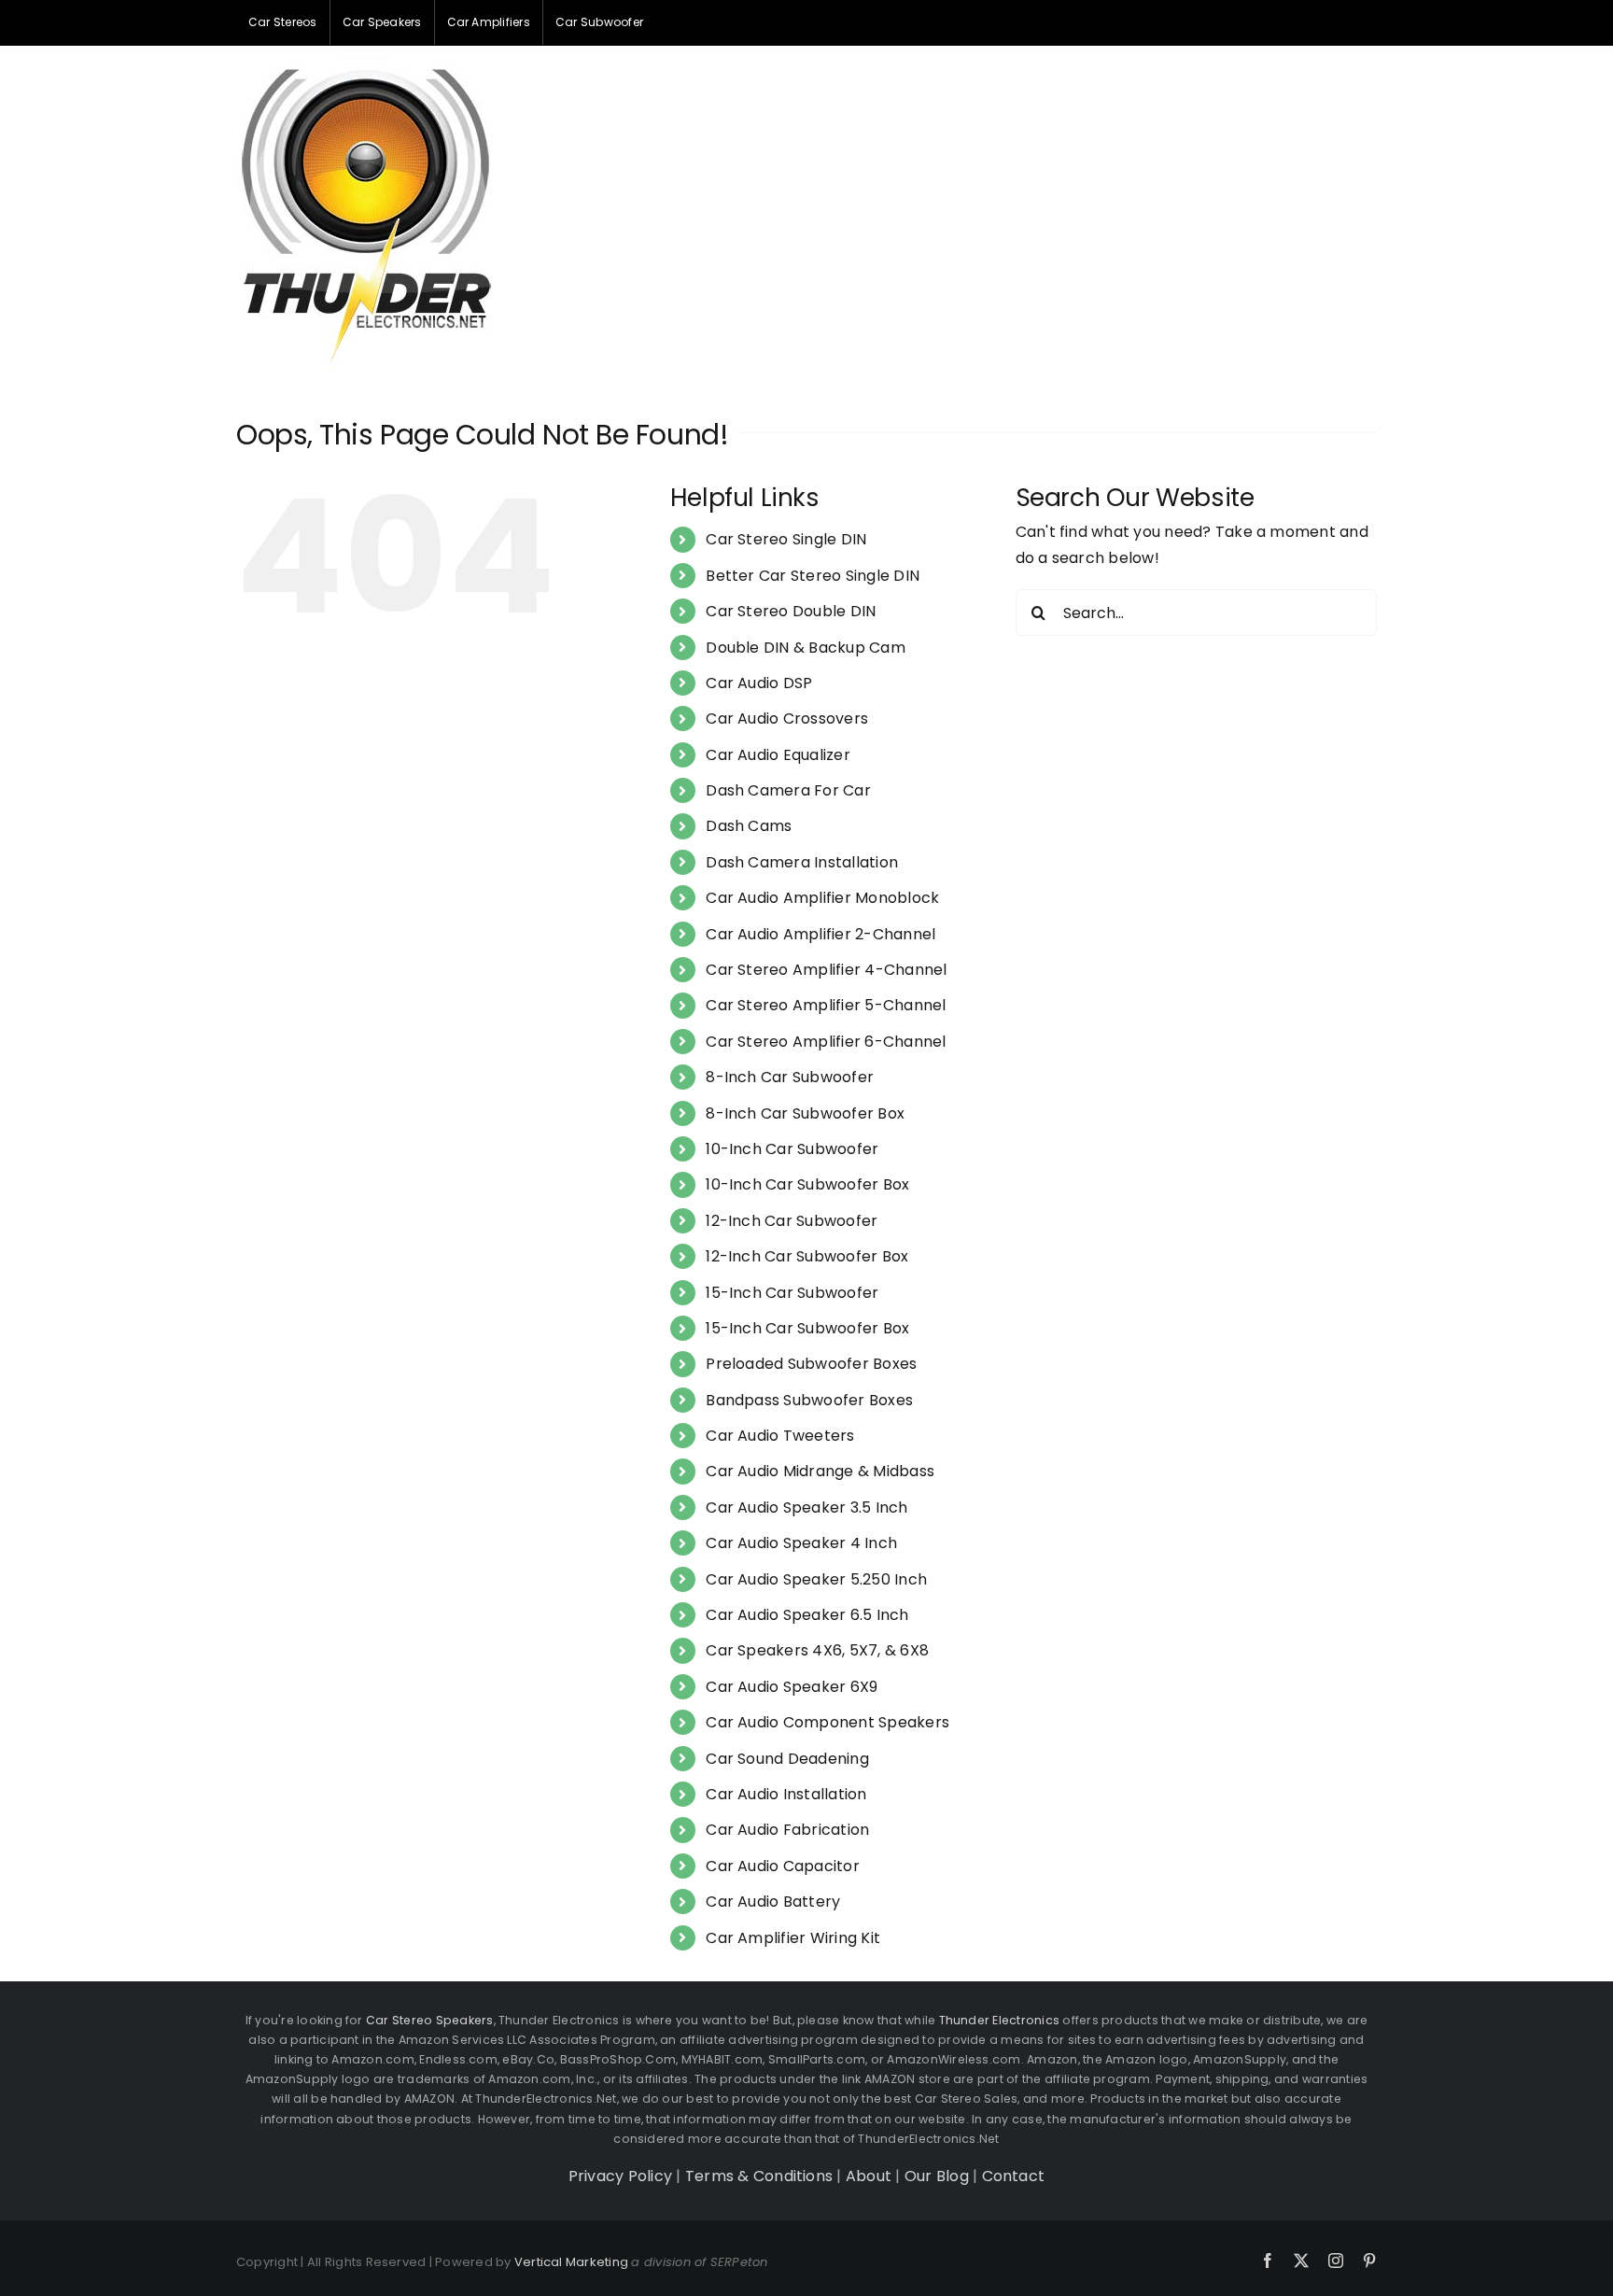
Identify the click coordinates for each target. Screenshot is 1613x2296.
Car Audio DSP (759, 683)
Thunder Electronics (1000, 2020)
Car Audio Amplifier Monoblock (822, 898)
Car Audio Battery (773, 1902)
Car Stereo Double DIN (791, 611)
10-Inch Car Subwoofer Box (807, 1184)
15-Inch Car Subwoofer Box (807, 1328)
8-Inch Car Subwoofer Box (805, 1113)
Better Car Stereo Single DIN (813, 576)
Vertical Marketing (571, 2262)
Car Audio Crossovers (787, 718)
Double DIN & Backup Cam (806, 648)
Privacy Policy (620, 2176)
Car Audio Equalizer (778, 755)
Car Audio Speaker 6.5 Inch (807, 1615)
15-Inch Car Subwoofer (792, 1293)
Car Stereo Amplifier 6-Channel (826, 1042)
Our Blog (937, 2176)
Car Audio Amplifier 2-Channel (821, 934)
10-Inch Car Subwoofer (792, 1149)
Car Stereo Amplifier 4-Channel (826, 970)
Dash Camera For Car (788, 790)
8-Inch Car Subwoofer (790, 1077)
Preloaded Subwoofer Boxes (811, 1364)
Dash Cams (749, 826)
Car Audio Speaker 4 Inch (801, 1543)
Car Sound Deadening (787, 1759)
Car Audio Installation (786, 1794)
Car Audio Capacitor (783, 1866)
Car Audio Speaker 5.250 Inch (816, 1579)
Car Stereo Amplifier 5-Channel (826, 1005)
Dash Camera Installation (802, 862)
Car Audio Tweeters (780, 1436)
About (869, 2176)
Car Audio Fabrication (787, 1830)
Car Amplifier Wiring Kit (793, 1938)
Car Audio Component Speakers (828, 1722)
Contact (1014, 2176)
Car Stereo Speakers (430, 2020)
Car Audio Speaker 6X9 (792, 1687)
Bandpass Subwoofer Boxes (809, 1400)
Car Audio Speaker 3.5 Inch (806, 1507)
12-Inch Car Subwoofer (792, 1221)
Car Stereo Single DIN (786, 539)
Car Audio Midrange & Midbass (820, 1471)
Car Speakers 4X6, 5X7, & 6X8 (817, 1650)
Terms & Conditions (759, 2176)
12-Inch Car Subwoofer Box (807, 1256)
